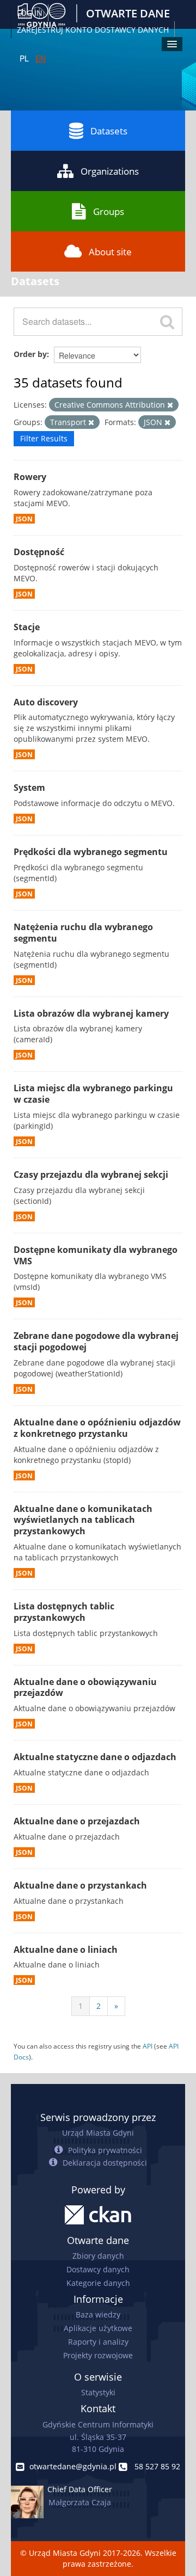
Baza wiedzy (98, 2314)
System (29, 788)
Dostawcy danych (98, 2269)
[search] (167, 322)
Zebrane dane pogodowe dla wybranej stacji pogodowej (96, 1341)
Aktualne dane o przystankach (80, 1885)
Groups (109, 211)
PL (24, 58)
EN (41, 58)
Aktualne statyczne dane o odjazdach (95, 1757)
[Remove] (170, 405)
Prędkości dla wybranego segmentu (91, 852)
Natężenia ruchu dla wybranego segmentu (83, 933)
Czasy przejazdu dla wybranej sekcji (91, 1175)
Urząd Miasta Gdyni (98, 2133)
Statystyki (98, 2392)
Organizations (110, 171)
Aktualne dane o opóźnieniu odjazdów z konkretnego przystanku (97, 1428)
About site (110, 252)
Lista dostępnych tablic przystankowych (64, 1612)
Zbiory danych (98, 2256)
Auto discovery (46, 702)
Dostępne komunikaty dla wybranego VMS (96, 1255)
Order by (30, 354)
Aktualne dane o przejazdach (77, 1821)
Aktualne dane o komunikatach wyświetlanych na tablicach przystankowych (83, 1520)
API (148, 2046)
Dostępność (39, 552)
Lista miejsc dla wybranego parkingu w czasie (93, 1094)
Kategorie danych (98, 2283)
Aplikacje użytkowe (98, 2328)
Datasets (109, 131)
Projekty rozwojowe (98, 2355)
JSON (24, 519)
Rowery (30, 477)
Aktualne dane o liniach (66, 1950)
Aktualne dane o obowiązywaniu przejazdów (85, 1687)
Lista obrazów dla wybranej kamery (91, 1013)
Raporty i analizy (98, 2342)
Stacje (27, 627)
